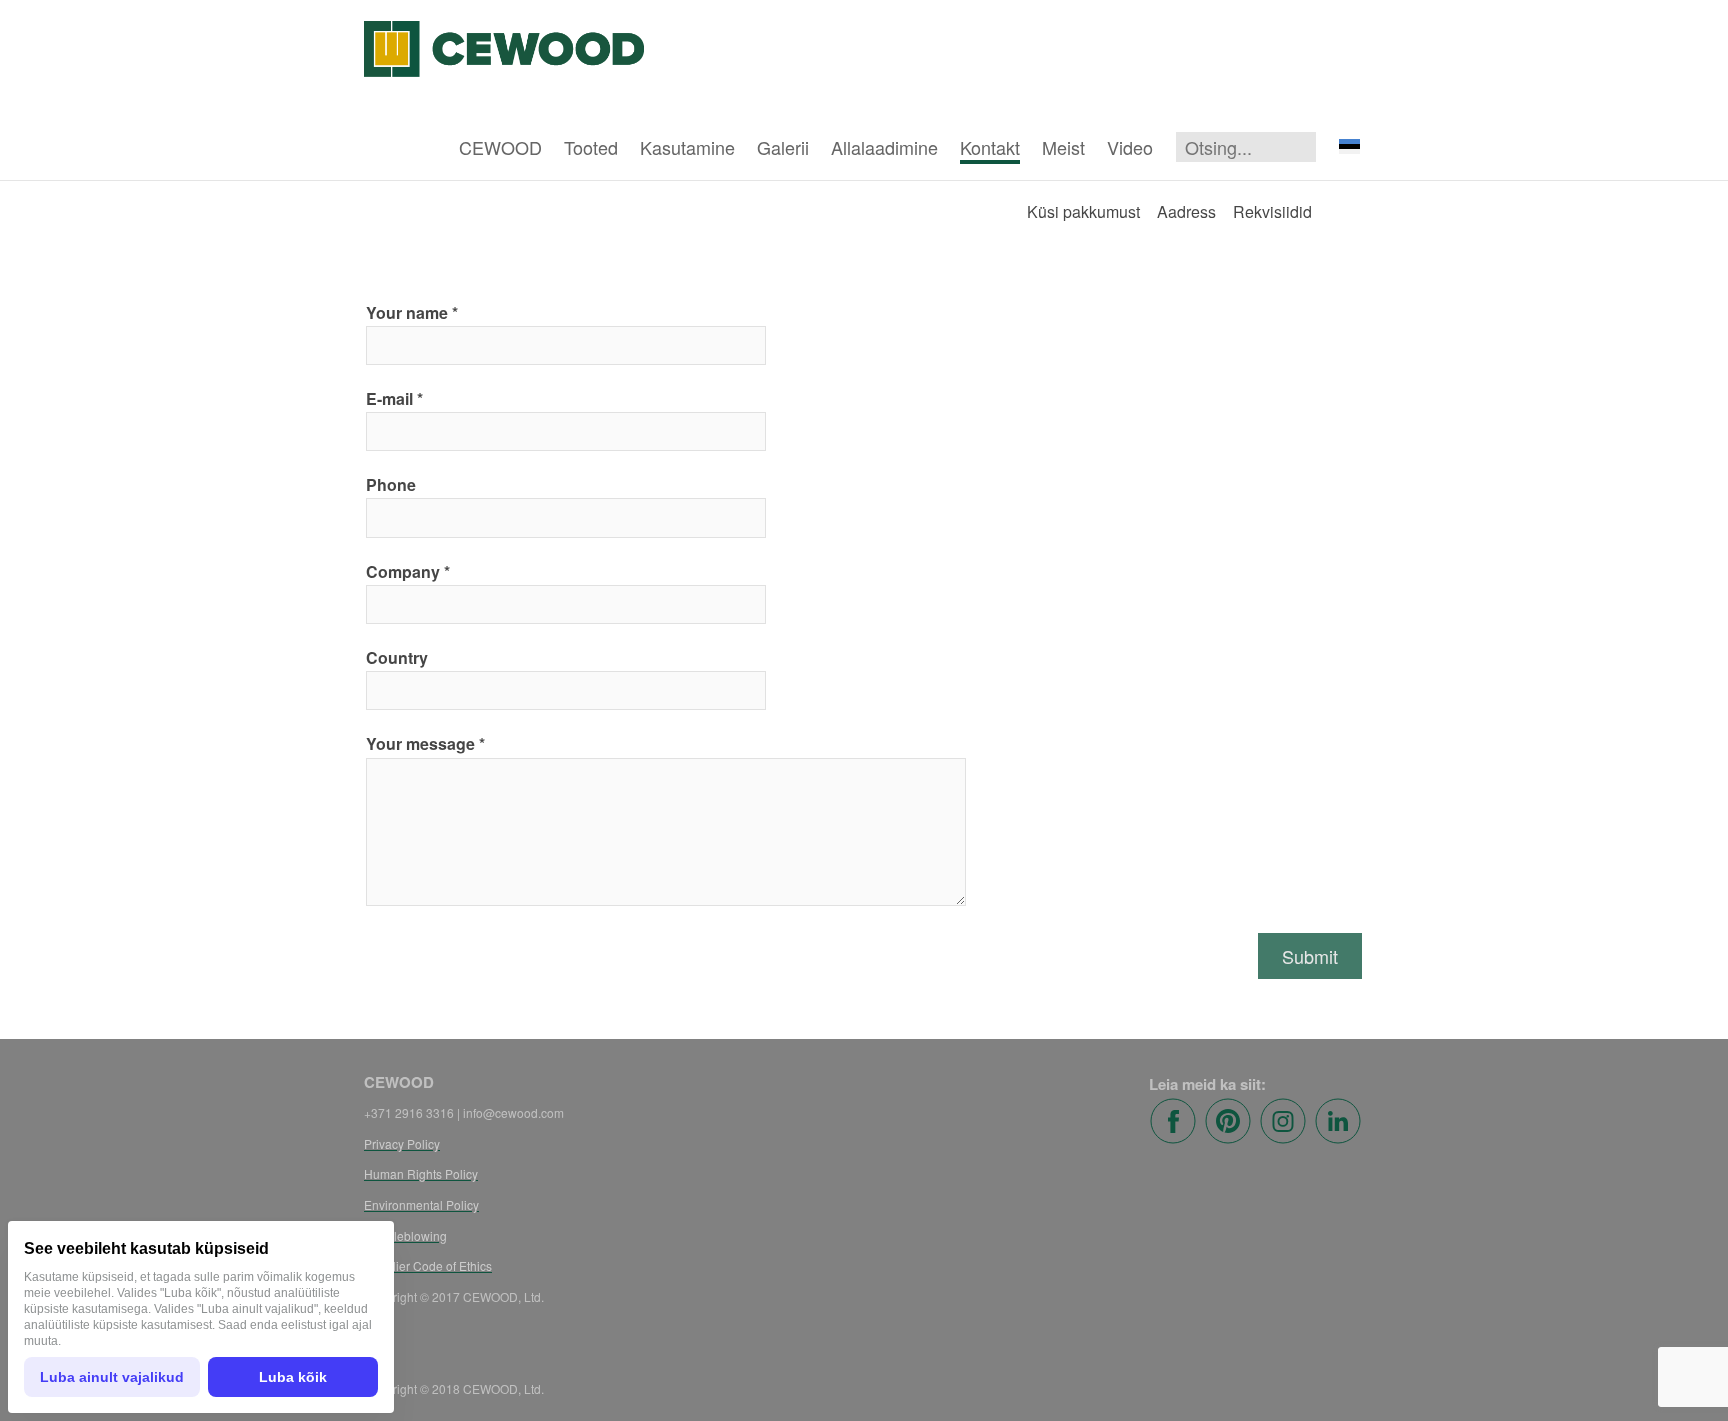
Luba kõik (293, 1377)
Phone (391, 484)
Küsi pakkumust (1083, 211)
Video (1130, 147)
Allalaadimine (884, 147)
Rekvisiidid (1272, 211)
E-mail (389, 398)
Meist (1063, 147)
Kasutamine (687, 147)
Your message (420, 743)
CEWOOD (500, 147)
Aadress (1186, 211)
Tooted (591, 147)
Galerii (783, 147)
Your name (407, 312)
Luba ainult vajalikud (112, 1377)
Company (403, 571)
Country (397, 657)
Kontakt (990, 147)
